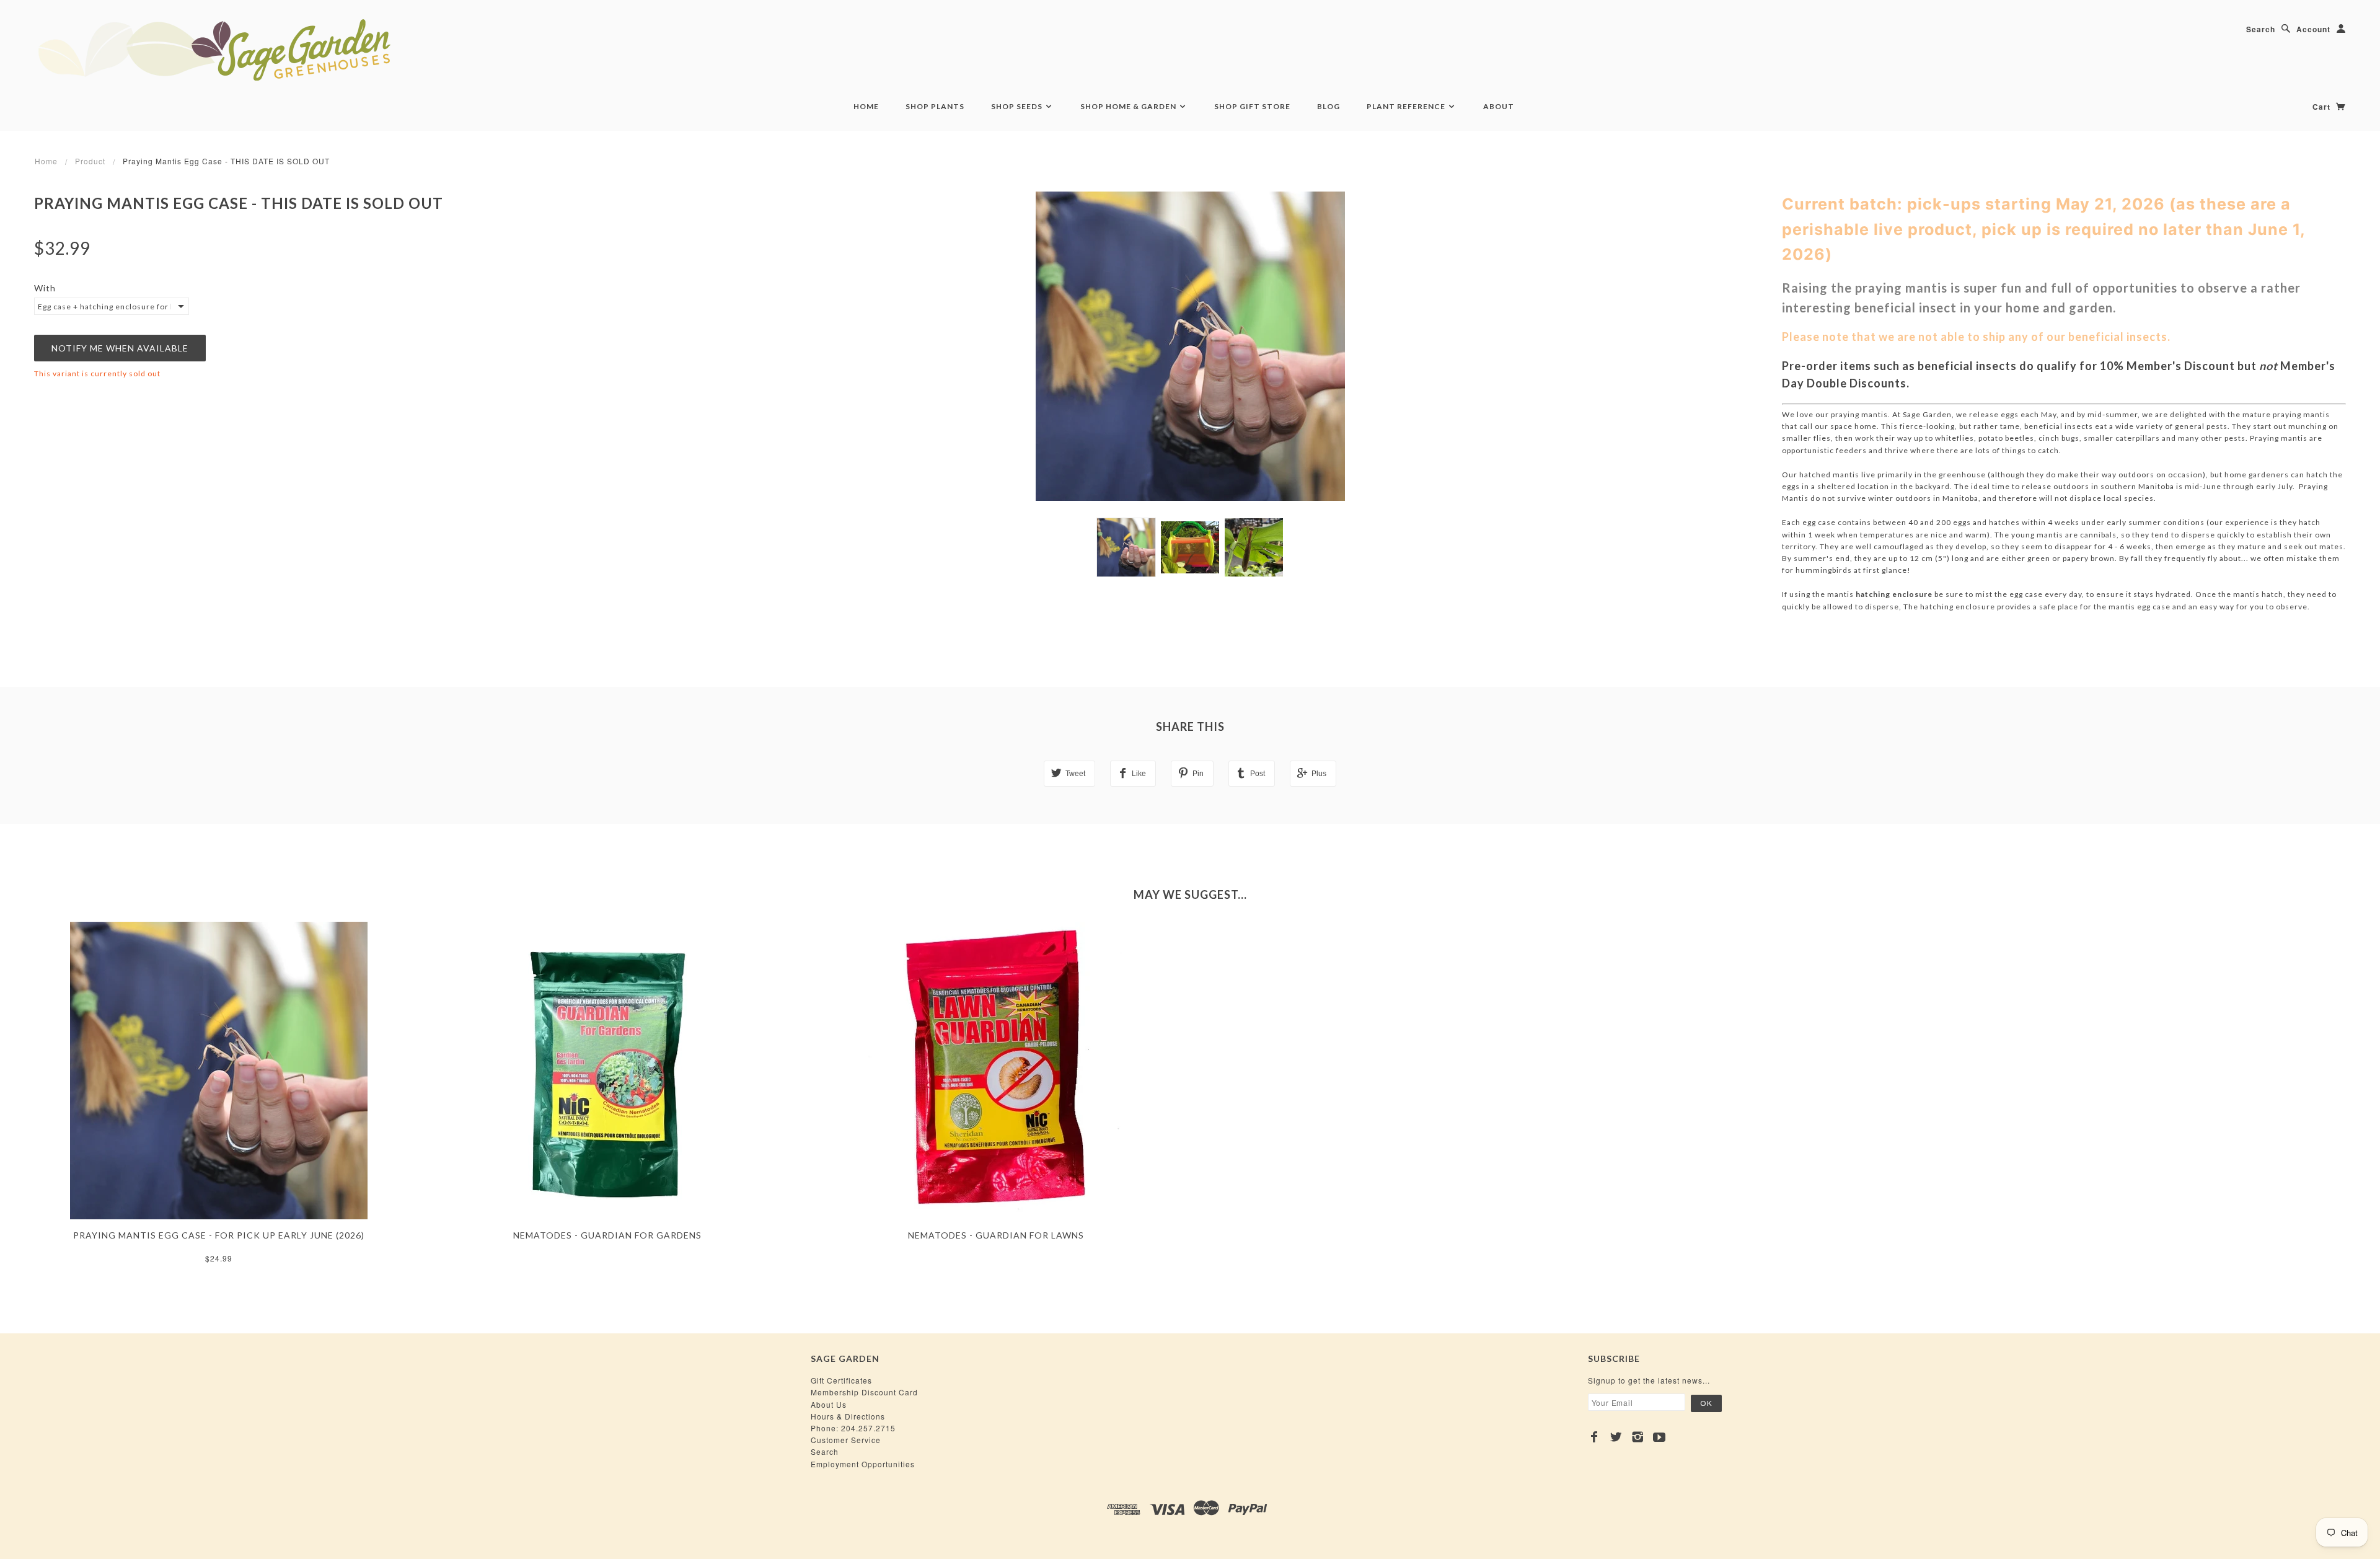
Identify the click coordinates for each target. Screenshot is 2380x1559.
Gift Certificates (841, 1380)
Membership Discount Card (864, 1392)
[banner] (282, 50)
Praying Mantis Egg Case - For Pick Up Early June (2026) (219, 1235)
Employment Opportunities (863, 1464)
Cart (2323, 107)
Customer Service (846, 1440)
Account (2313, 29)
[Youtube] (1659, 1437)
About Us (829, 1404)
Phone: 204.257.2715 (853, 1428)
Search (2261, 29)
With (45, 288)
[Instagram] (1638, 1437)
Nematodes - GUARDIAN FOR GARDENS (607, 1235)
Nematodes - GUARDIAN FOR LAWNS (996, 1235)
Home (866, 106)
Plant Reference (1407, 106)
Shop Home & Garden (1129, 106)
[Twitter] (1616, 1437)
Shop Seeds (1018, 106)
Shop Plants (935, 106)
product (90, 161)
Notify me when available (120, 348)
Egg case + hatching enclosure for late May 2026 (104, 307)
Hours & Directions (848, 1416)
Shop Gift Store (1252, 106)
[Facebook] (1594, 1437)
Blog (1329, 106)
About (1499, 106)
